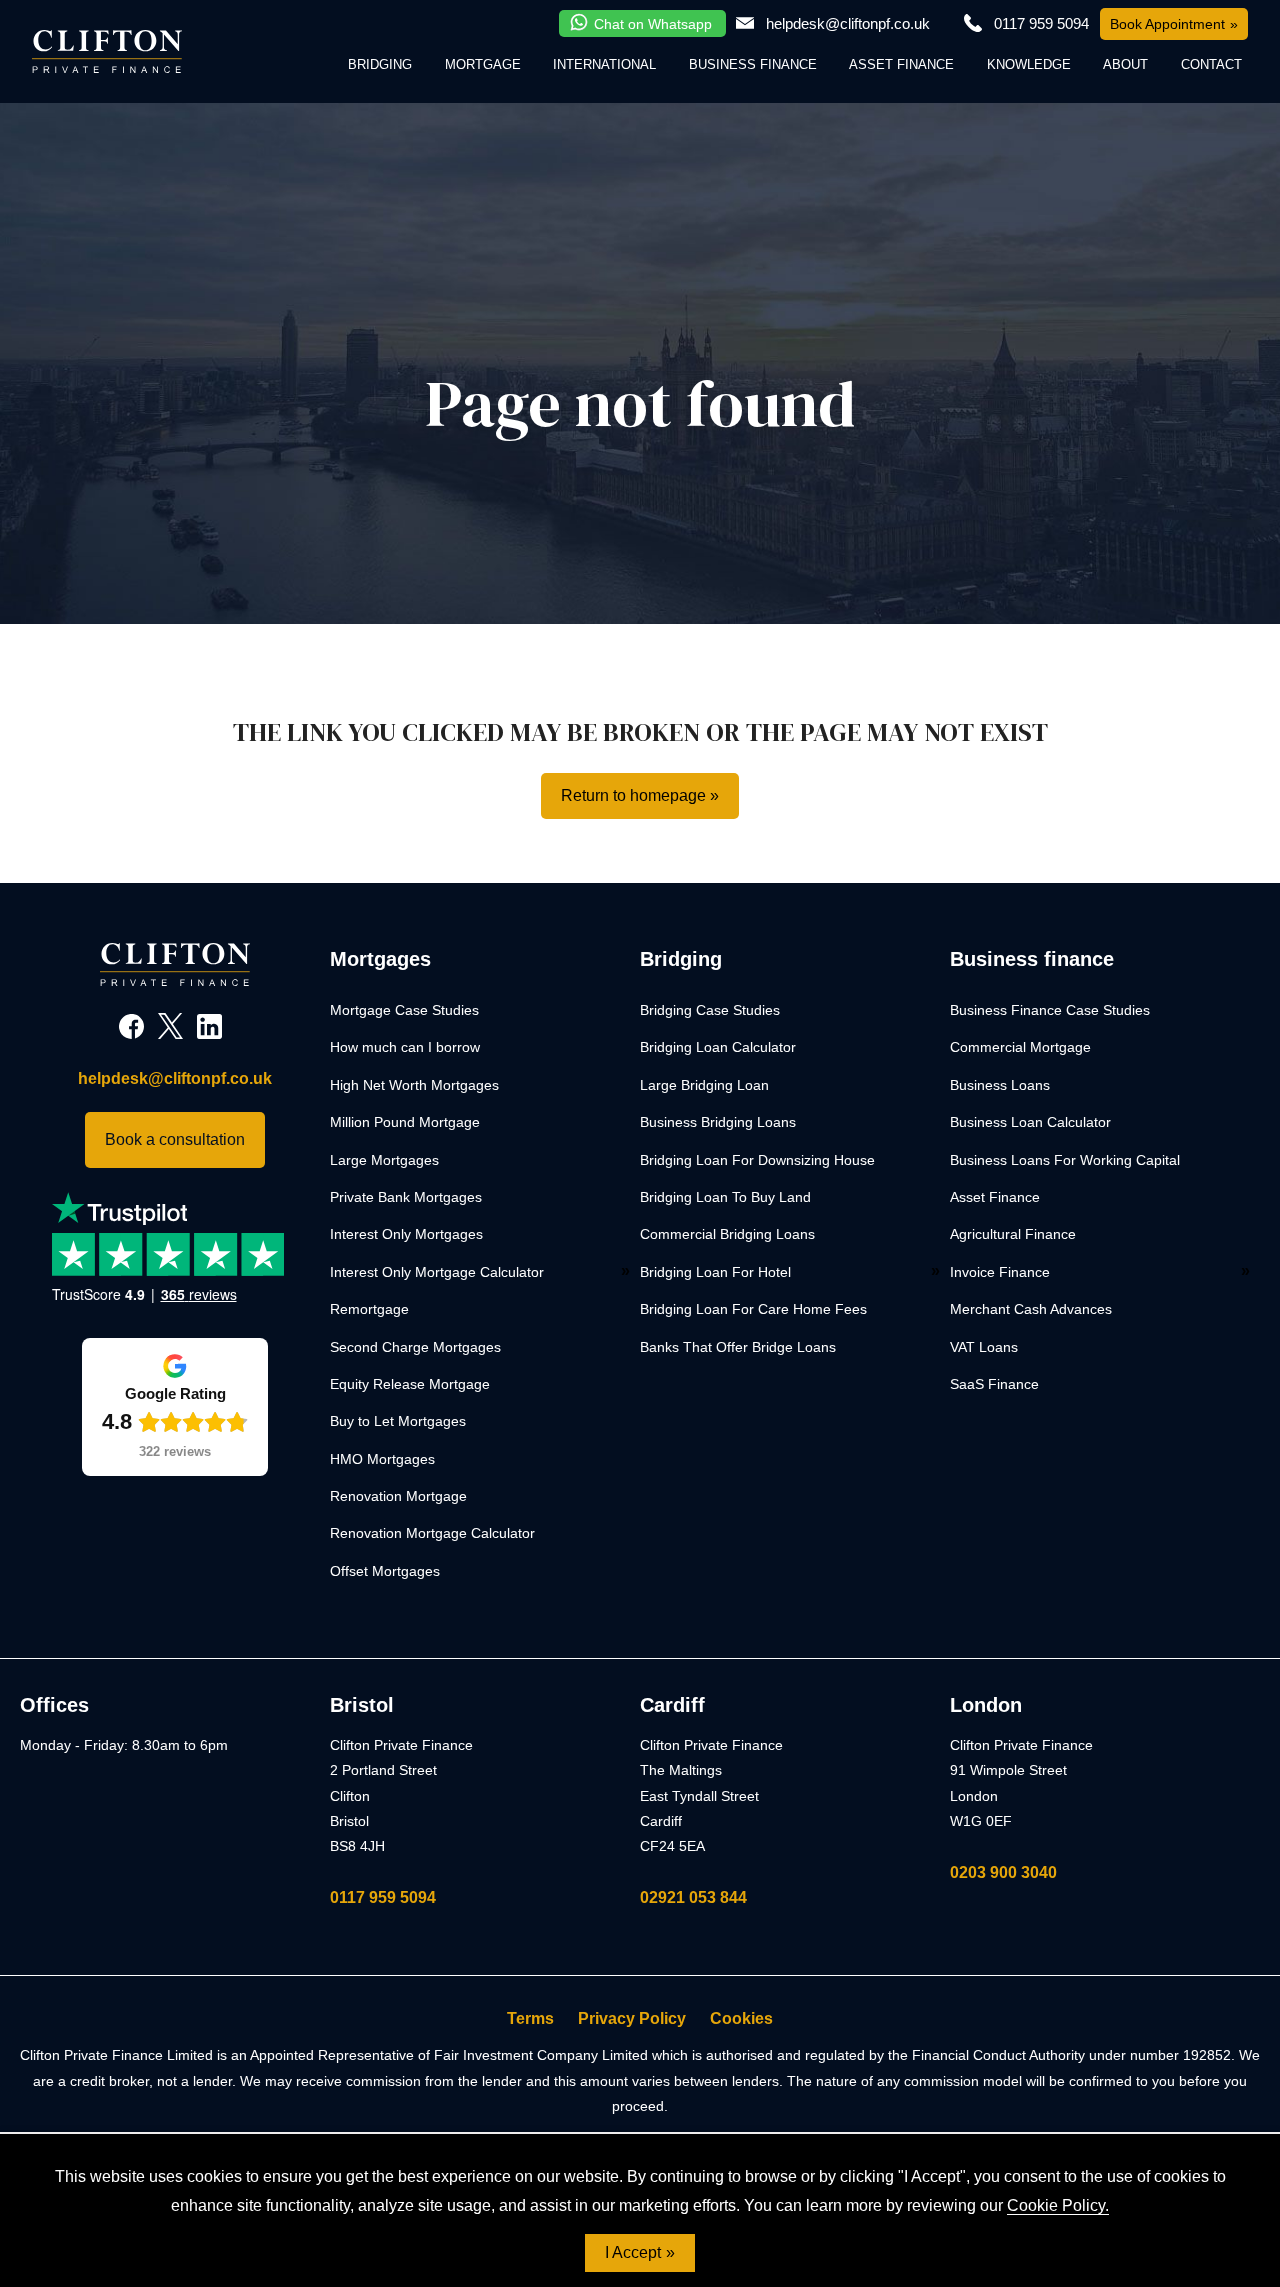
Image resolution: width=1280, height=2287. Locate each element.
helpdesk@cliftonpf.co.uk (848, 23)
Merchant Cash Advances (1031, 1309)
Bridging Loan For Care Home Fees (753, 1309)
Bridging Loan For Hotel (715, 1272)
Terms (530, 2018)
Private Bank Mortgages (406, 1197)
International (604, 65)
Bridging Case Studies (710, 1010)
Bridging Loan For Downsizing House (757, 1160)
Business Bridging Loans (718, 1122)
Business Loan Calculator (1030, 1122)
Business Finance (753, 65)
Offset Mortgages (385, 1571)
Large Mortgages (384, 1160)
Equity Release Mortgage (410, 1384)
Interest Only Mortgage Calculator (437, 1272)
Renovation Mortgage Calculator (432, 1533)
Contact (1211, 65)
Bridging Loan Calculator (718, 1047)
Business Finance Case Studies (1050, 1010)
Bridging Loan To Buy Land (725, 1197)
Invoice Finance (1000, 1272)
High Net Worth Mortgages (414, 1085)
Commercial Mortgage (1020, 1047)
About (1125, 65)
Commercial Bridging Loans (727, 1234)
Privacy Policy (632, 2018)
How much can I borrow (405, 1047)
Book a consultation (175, 1139)
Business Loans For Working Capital (1065, 1160)
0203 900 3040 (1003, 1872)
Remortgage (369, 1309)
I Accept (633, 2252)
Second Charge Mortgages (415, 1347)
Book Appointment (1167, 24)
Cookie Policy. (1058, 2205)
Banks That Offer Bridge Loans (738, 1347)
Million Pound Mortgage (405, 1122)
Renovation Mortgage (398, 1496)
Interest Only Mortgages (406, 1234)
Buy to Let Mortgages (398, 1421)
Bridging (380, 65)
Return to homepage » (640, 795)
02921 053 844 (693, 1897)
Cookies (741, 2018)
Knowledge (1029, 65)
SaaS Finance (994, 1384)
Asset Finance (901, 65)
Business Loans (1000, 1085)
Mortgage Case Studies (404, 1010)
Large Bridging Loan (704, 1085)
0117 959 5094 (383, 1897)
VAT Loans (984, 1347)
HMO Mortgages (382, 1459)
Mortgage (483, 65)
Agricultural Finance (1013, 1234)
